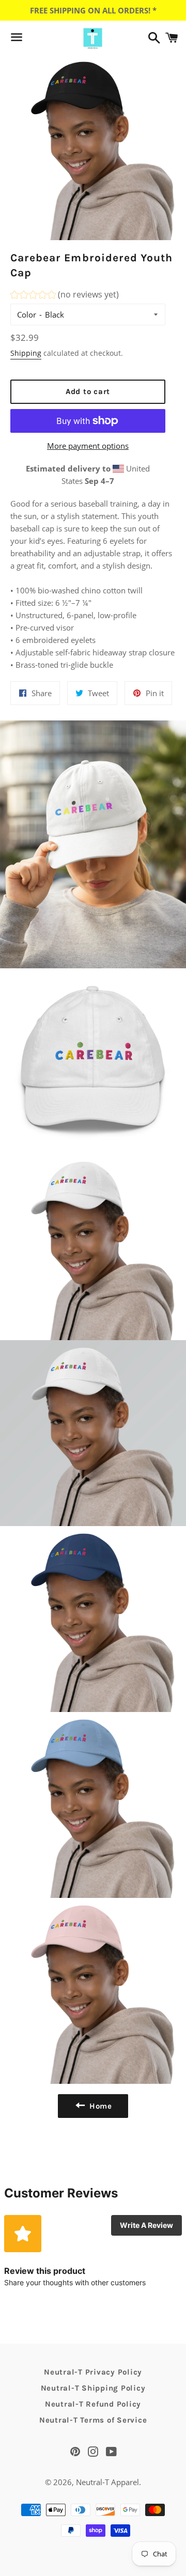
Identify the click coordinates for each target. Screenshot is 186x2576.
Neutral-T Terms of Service (93, 2420)
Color (27, 315)
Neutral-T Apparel (107, 2482)
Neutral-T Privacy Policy (93, 2372)
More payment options (88, 446)
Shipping (26, 353)
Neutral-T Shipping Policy (93, 2388)
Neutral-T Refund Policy (93, 2404)
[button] (65, 296)
